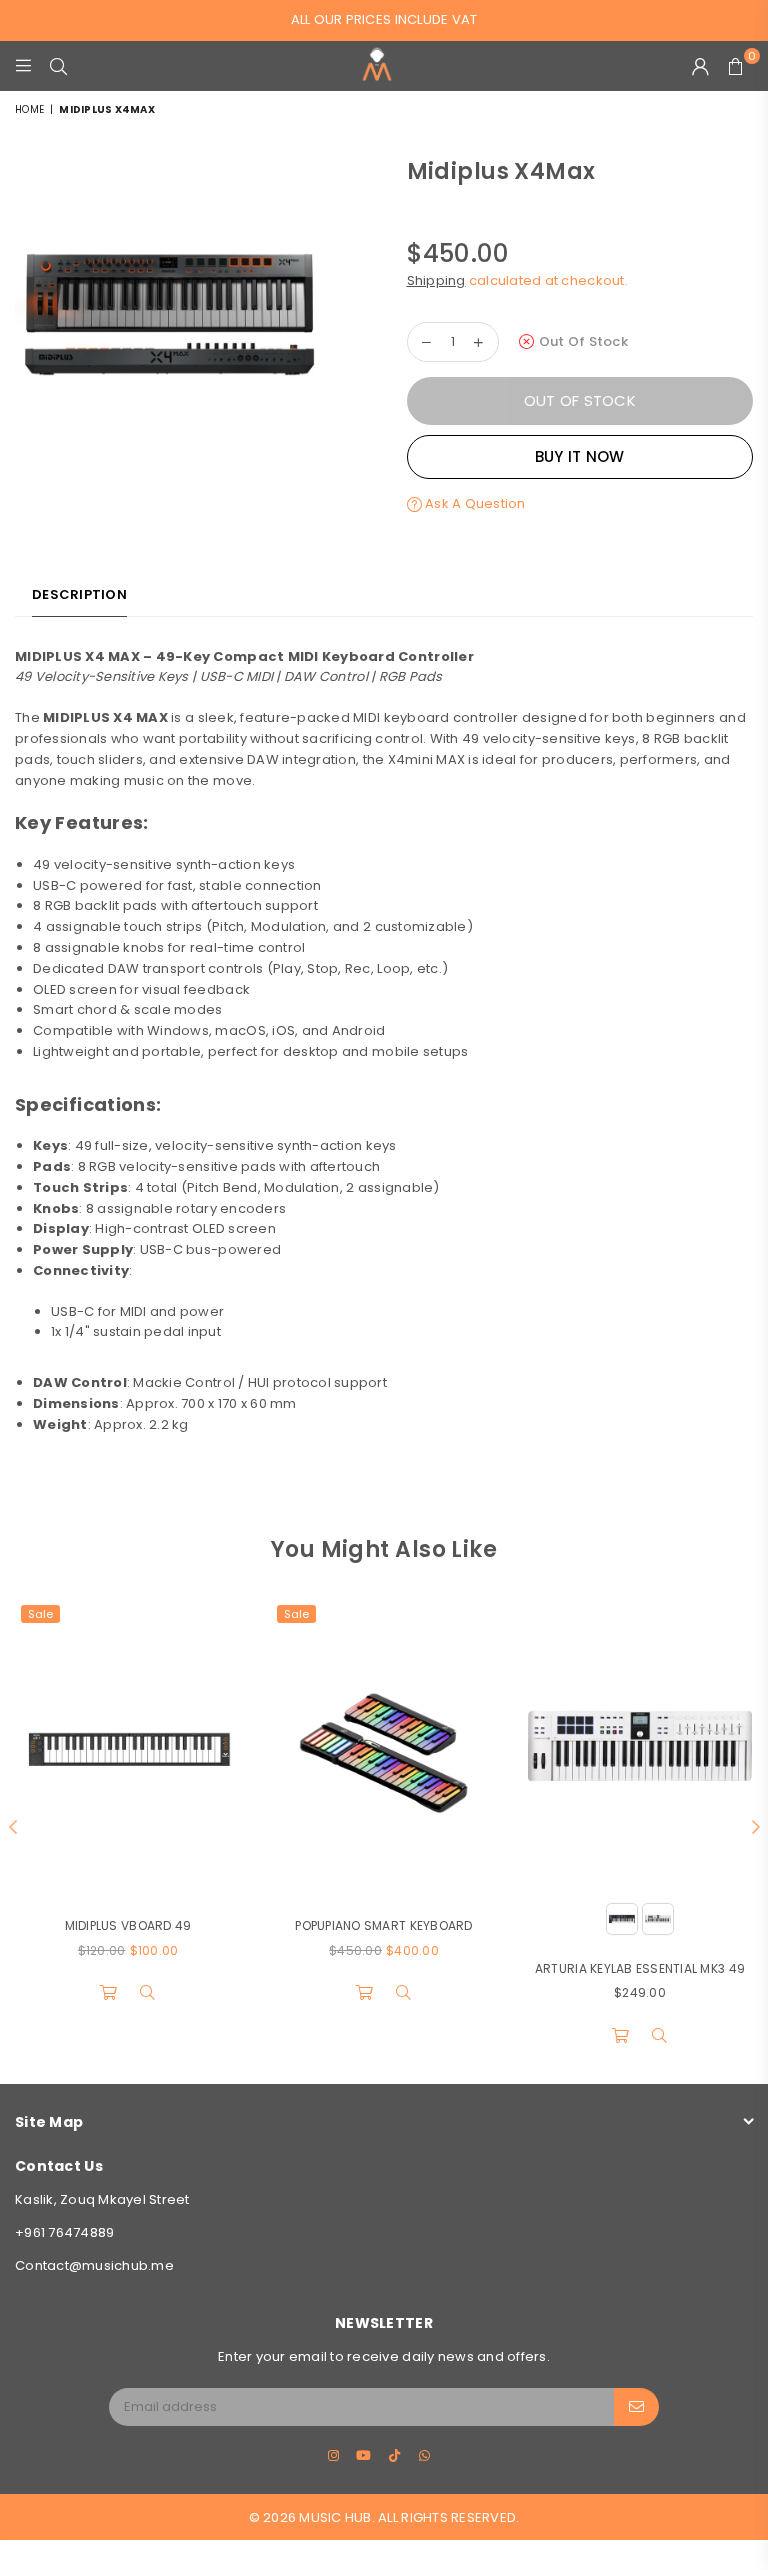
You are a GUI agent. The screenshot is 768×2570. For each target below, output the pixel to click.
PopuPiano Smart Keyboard (383, 1925)
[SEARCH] (58, 66)
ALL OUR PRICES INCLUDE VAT (384, 19)
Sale (40, 1614)
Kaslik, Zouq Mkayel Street (102, 2199)
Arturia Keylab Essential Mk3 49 (640, 1968)
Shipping (436, 280)
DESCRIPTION (79, 594)
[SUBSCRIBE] (636, 2407)
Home (29, 109)
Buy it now (580, 456)
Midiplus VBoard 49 (128, 1925)
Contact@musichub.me (94, 2265)
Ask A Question (474, 503)
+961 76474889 (64, 2232)
